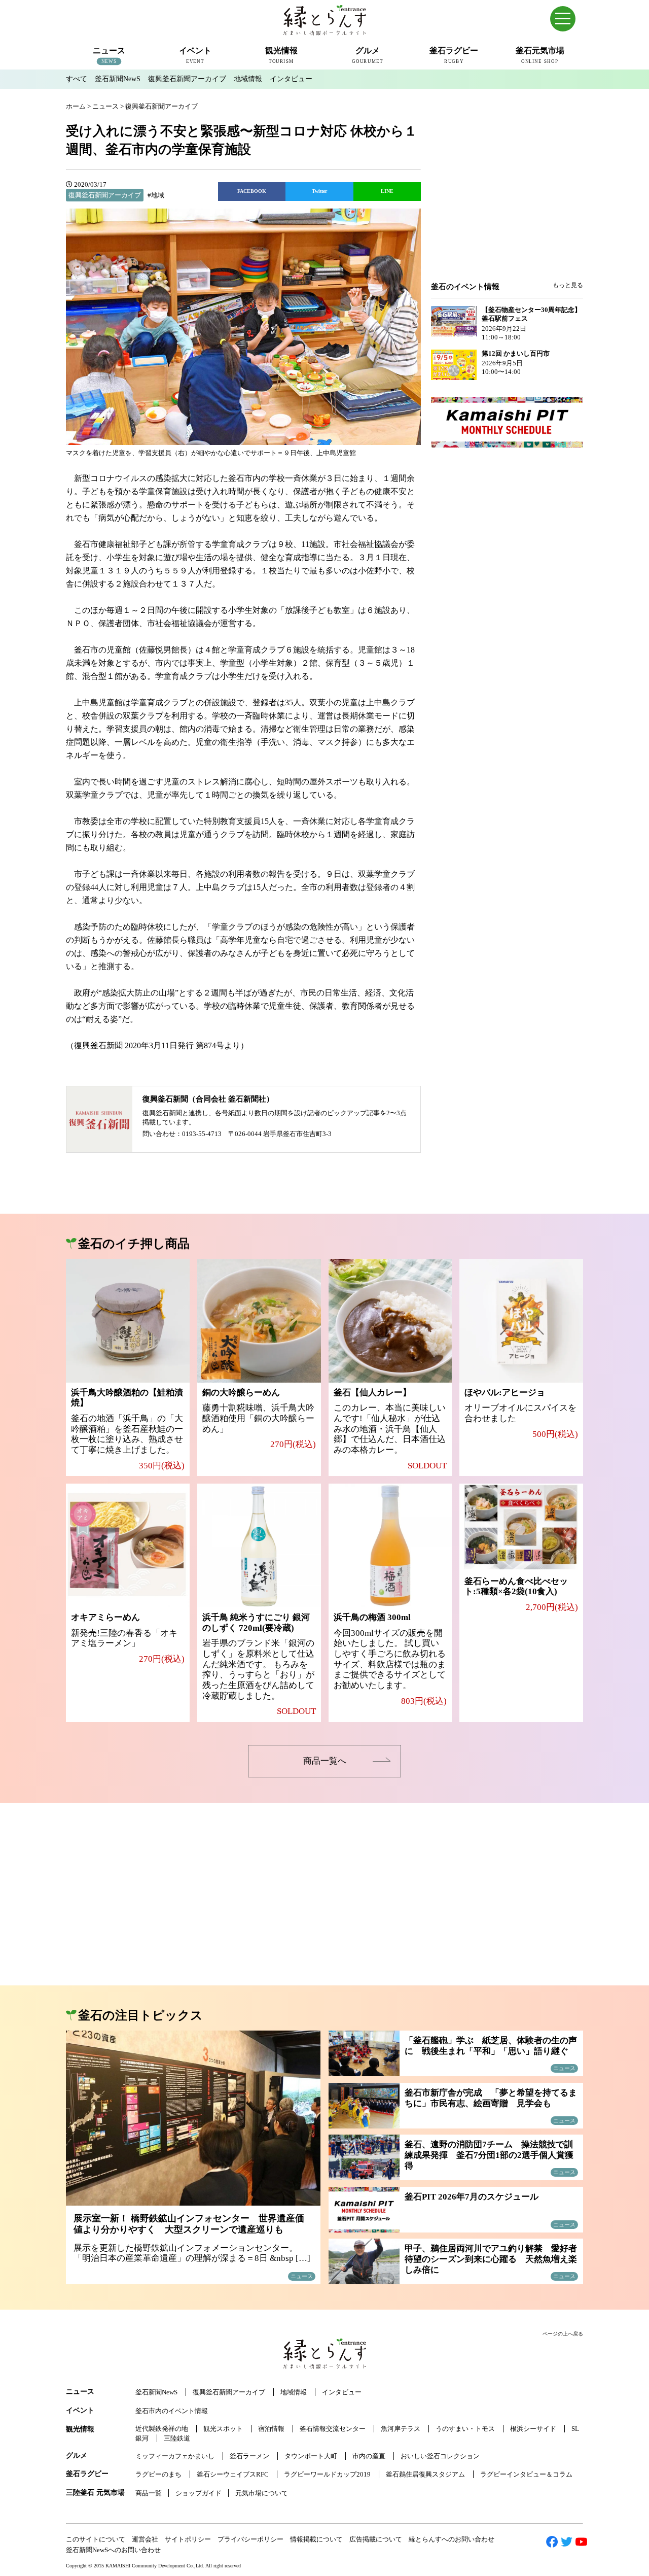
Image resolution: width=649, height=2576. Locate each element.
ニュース (80, 2392)
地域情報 (248, 79)
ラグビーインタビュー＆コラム (526, 2474)
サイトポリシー (188, 2539)
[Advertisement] (507, 199)
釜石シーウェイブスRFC (233, 2474)
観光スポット (223, 2429)
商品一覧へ (325, 1761)
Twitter (319, 191)
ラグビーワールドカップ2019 (327, 2474)
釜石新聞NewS (118, 79)
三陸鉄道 (177, 2438)
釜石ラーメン (249, 2456)
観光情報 (80, 2429)
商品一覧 (149, 2493)
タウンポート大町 (311, 2456)
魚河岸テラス (401, 2429)
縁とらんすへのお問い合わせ (452, 2539)
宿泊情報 (271, 2429)
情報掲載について (316, 2539)
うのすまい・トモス (465, 2429)
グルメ (77, 2455)
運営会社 (145, 2539)
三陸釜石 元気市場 (95, 2493)
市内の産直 (369, 2456)
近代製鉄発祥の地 (162, 2429)
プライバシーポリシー (250, 2539)
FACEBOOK (252, 191)
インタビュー (291, 79)
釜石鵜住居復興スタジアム (425, 2474)
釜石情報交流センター (333, 2429)
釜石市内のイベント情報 (172, 2411)
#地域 (156, 195)
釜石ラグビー (87, 2474)
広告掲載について (376, 2539)
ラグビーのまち (158, 2474)
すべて (77, 79)
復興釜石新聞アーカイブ (187, 79)
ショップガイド (199, 2493)
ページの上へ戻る (563, 2334)
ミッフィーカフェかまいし (175, 2456)
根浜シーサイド (533, 2429)
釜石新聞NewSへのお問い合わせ (113, 2550)
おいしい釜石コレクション (440, 2456)
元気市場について (262, 2493)
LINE (387, 191)
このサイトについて (96, 2539)
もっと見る (568, 285)
